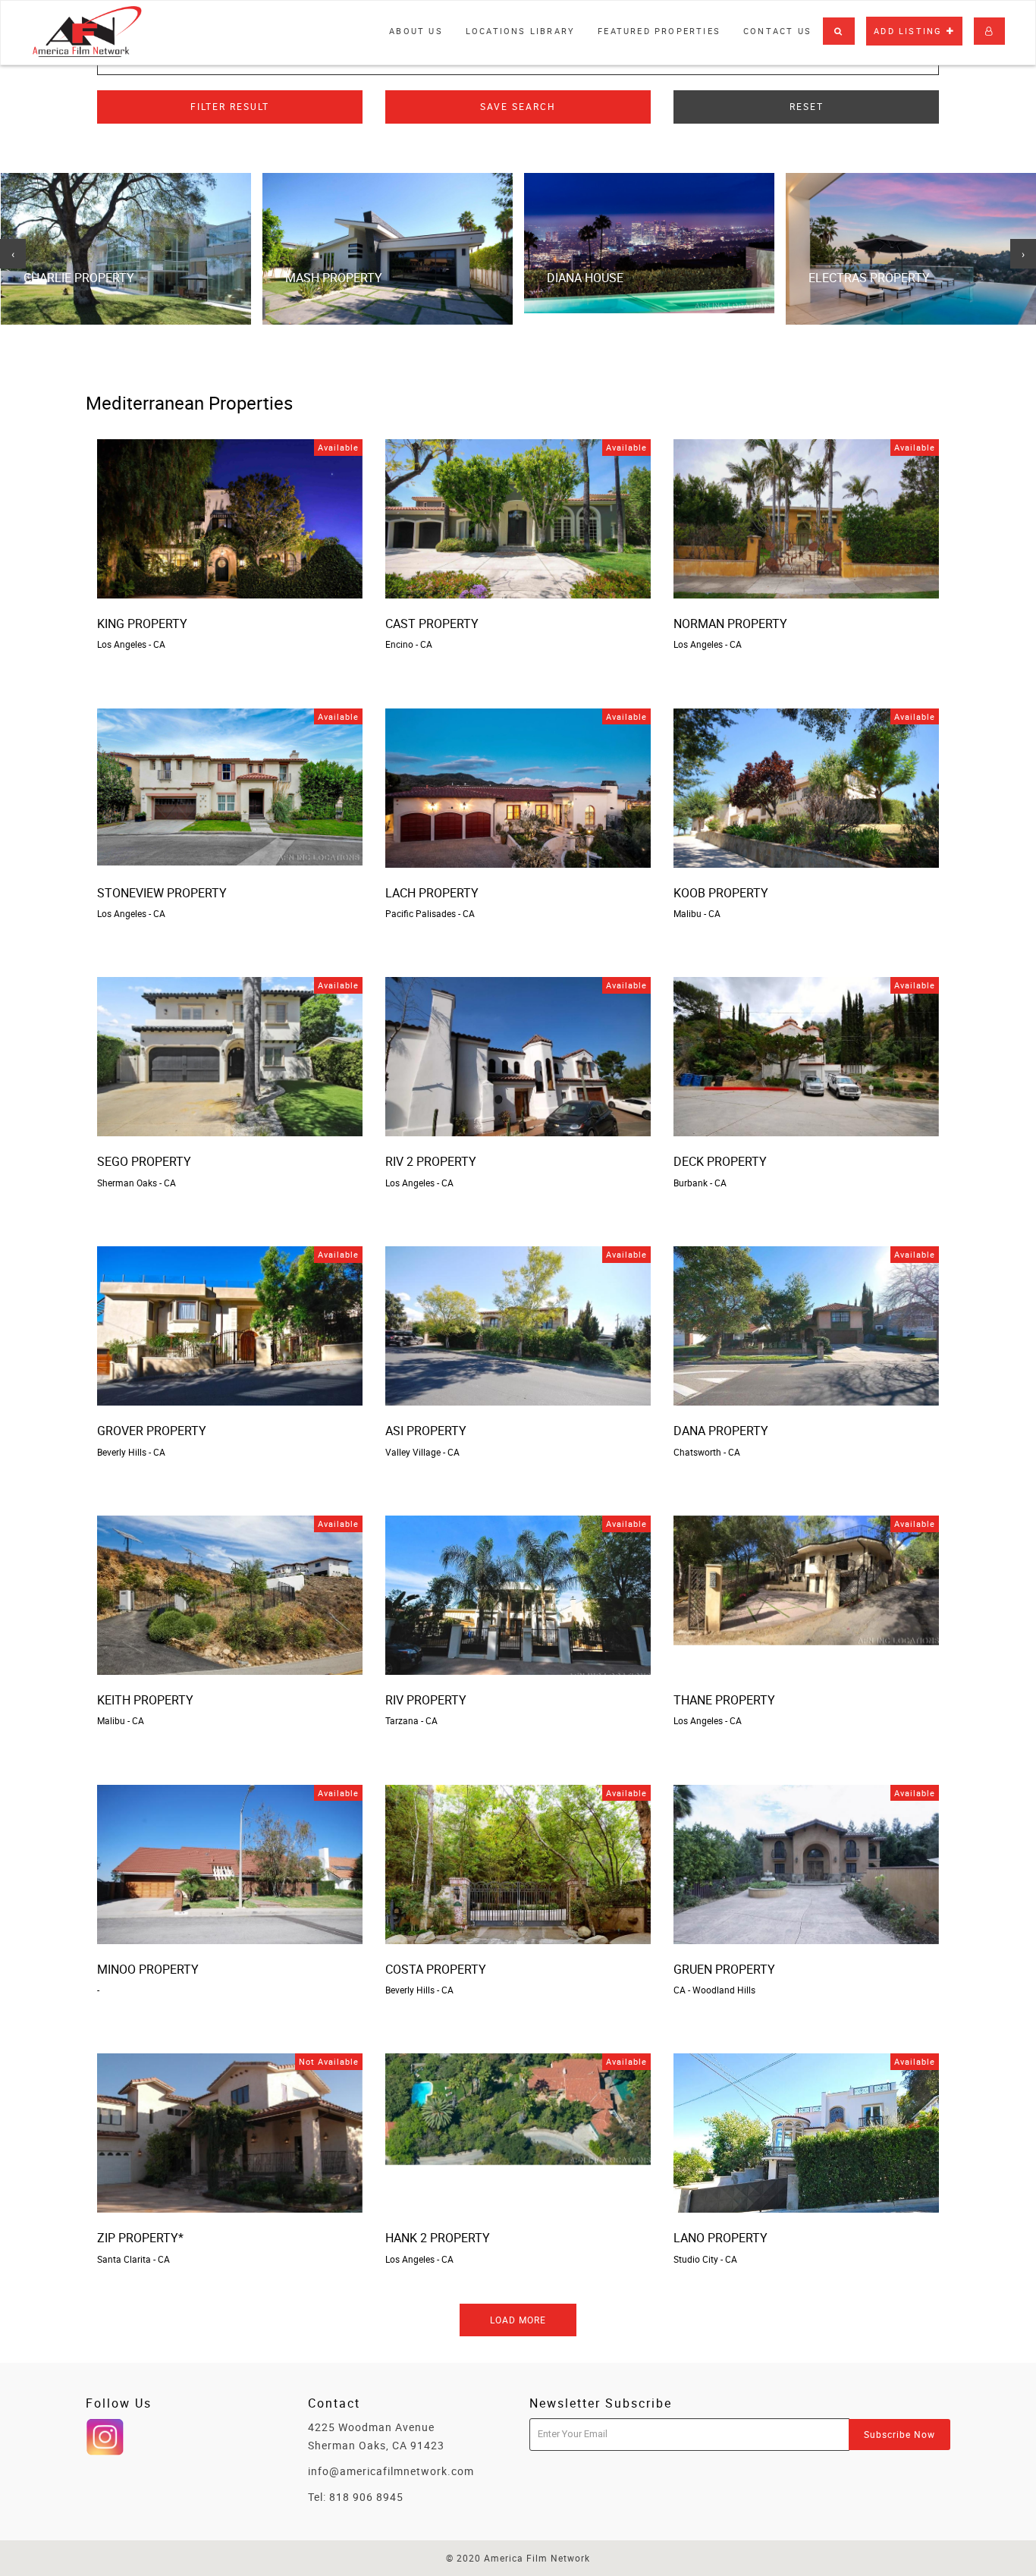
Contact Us (777, 31)
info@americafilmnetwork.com (391, 2471)
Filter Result (230, 106)
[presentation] (13, 254)
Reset (807, 106)
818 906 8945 (366, 2497)
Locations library (520, 31)
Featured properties (659, 31)
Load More (518, 2320)
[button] (839, 31)
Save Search (518, 106)
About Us (416, 31)
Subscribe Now (899, 2434)
